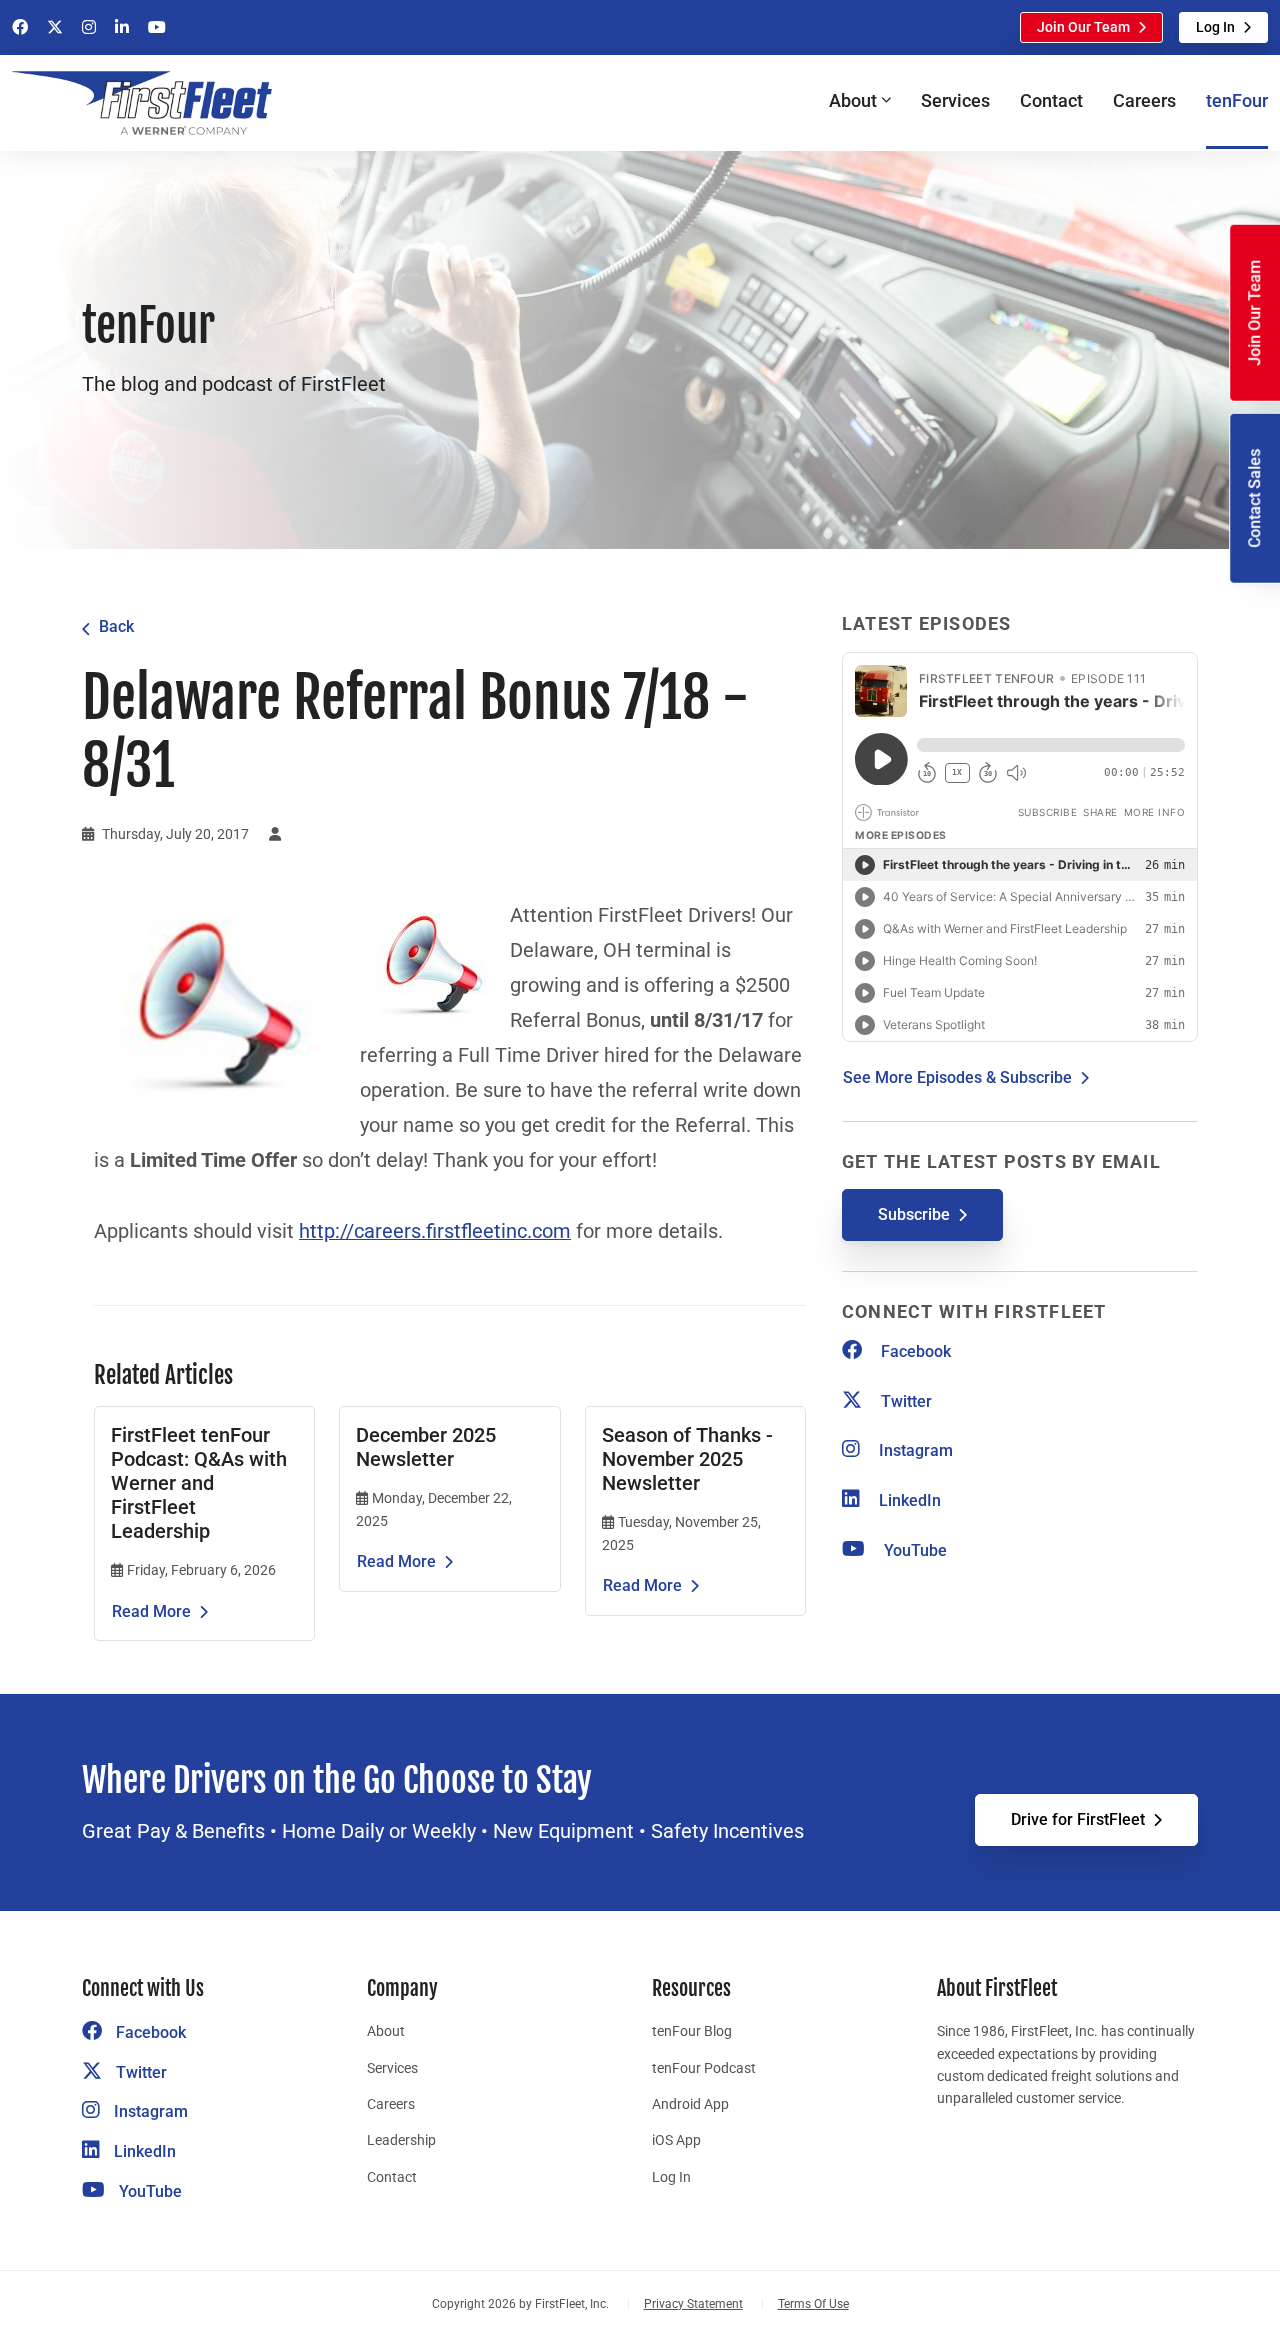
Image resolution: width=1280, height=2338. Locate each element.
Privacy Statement (693, 2304)
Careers (1144, 100)
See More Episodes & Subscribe (957, 1077)
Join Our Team (1083, 27)
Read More (151, 1611)
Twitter (904, 1401)
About (386, 2031)
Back (116, 626)
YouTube (913, 1550)
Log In (1215, 27)
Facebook (914, 1351)
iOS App (676, 2140)
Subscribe (914, 1214)
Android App (690, 2104)
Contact (1051, 100)
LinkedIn (908, 1500)
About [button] (853, 100)
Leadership (401, 2140)
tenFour (1237, 100)
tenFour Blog (692, 2031)
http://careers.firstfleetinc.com (435, 1231)
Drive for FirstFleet (1078, 1819)
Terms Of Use (813, 2304)
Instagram (914, 1450)
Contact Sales (1254, 498)
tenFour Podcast (704, 2068)
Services (955, 100)
